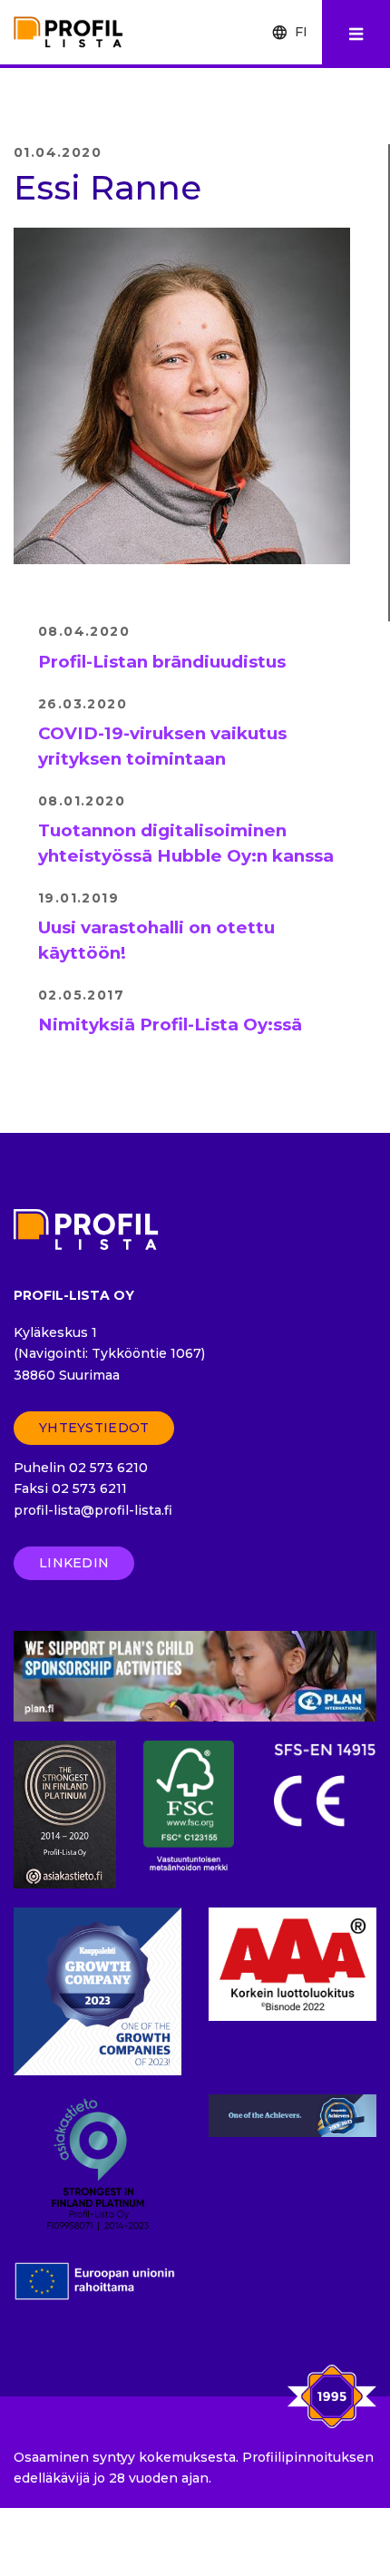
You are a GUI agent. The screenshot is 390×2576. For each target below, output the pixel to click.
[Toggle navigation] (356, 34)
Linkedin (74, 1563)
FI (301, 32)
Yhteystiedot (94, 1428)
